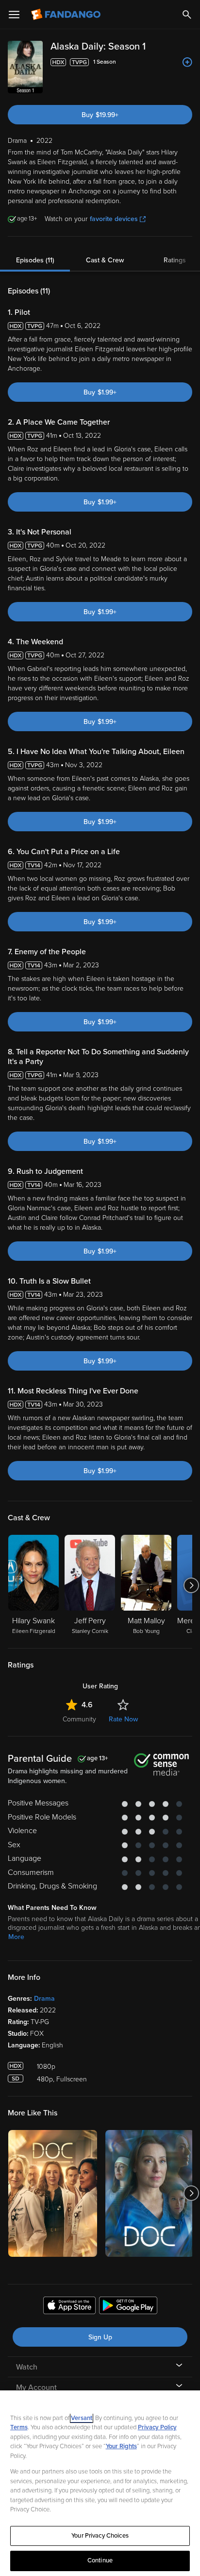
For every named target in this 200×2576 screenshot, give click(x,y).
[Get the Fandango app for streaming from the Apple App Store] (69, 2307)
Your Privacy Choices (100, 2536)
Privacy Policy (157, 2427)
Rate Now (123, 1719)
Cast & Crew (105, 260)
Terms (19, 2427)
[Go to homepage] (67, 15)
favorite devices (114, 219)
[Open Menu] (14, 15)
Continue (100, 2560)
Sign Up (100, 2337)
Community (79, 1719)
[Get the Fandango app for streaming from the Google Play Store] (128, 2307)
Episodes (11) (35, 260)
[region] (100, 2483)
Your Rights (121, 2446)
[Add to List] (187, 62)
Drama (44, 1999)
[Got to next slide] (191, 1585)
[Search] (187, 15)
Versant (82, 2418)
